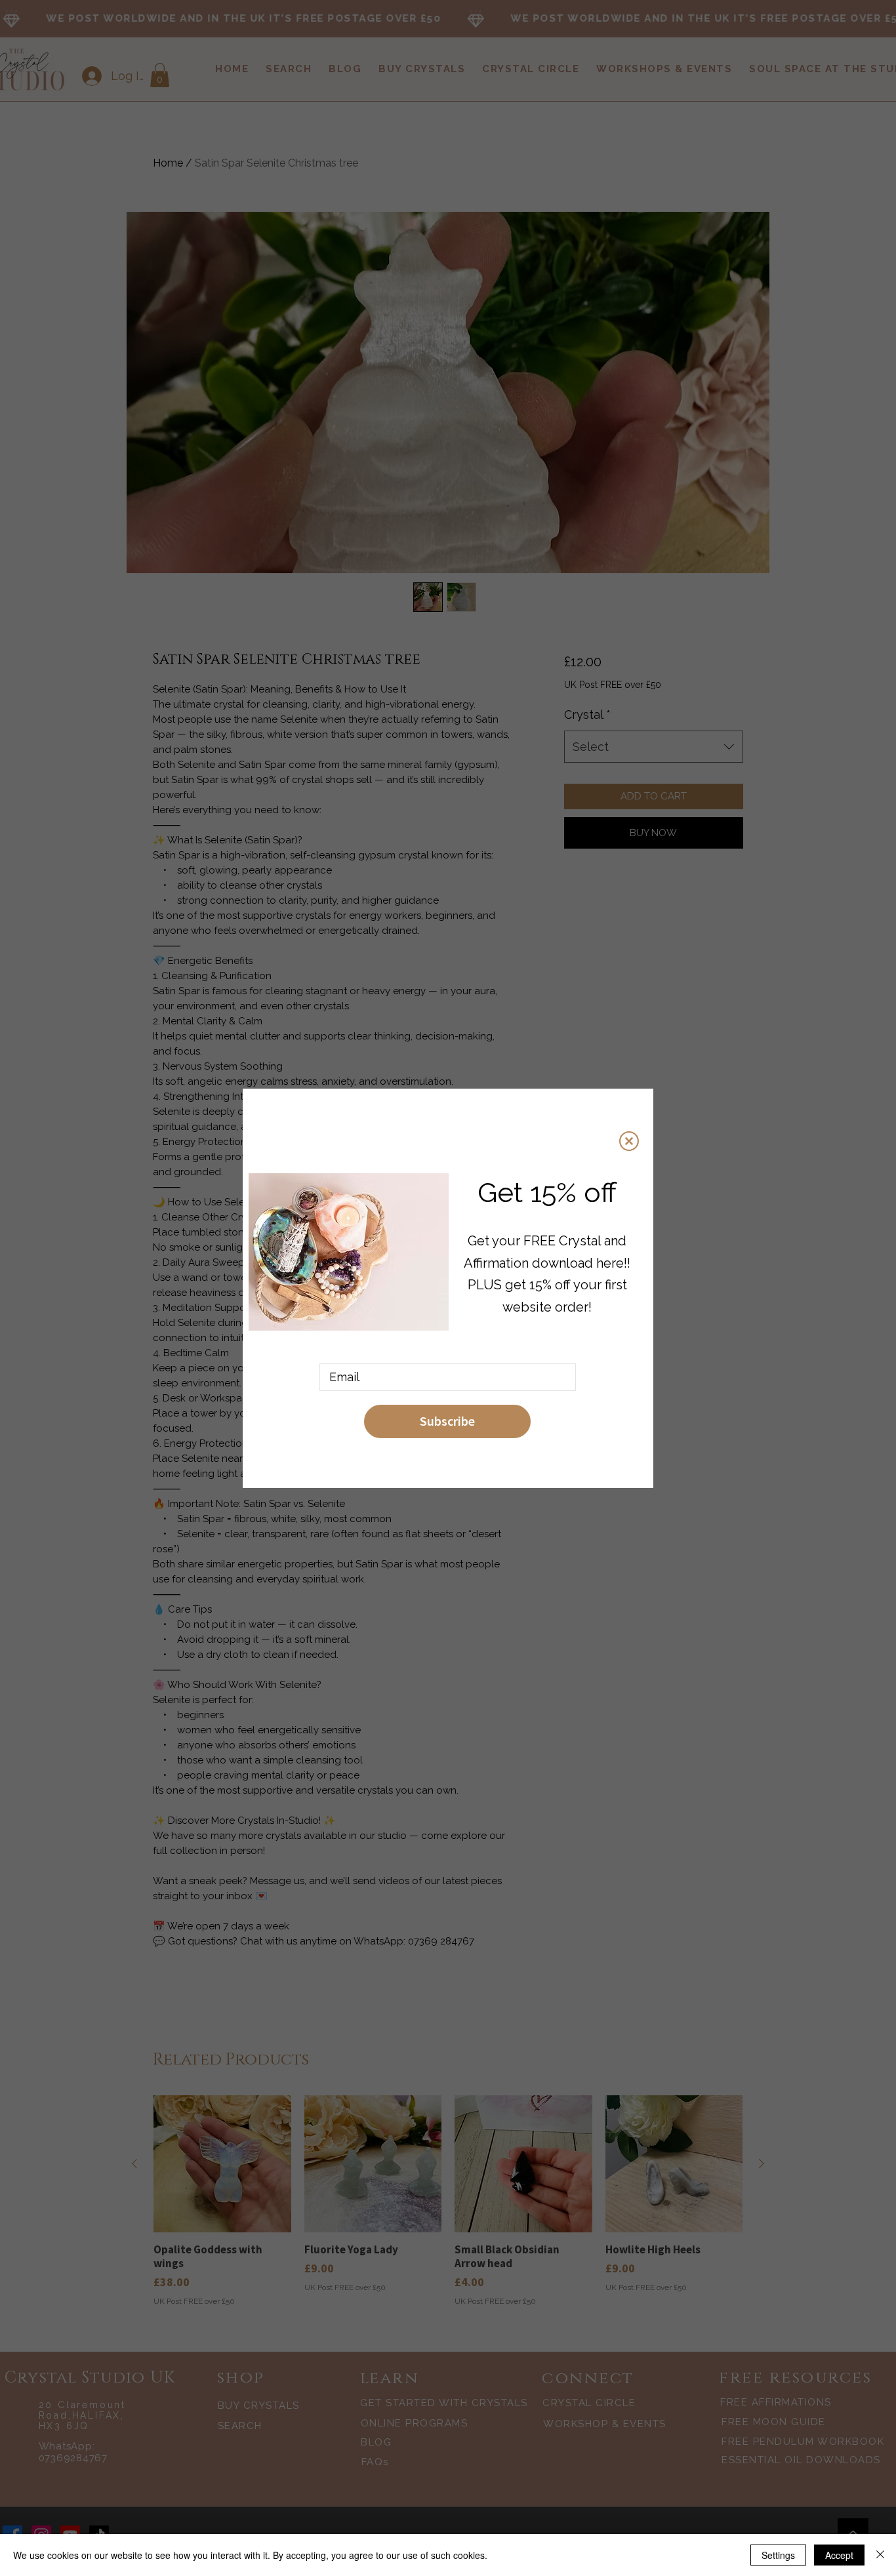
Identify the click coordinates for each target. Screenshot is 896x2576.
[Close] (880, 2555)
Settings (778, 2555)
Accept (839, 2555)
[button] (629, 1141)
